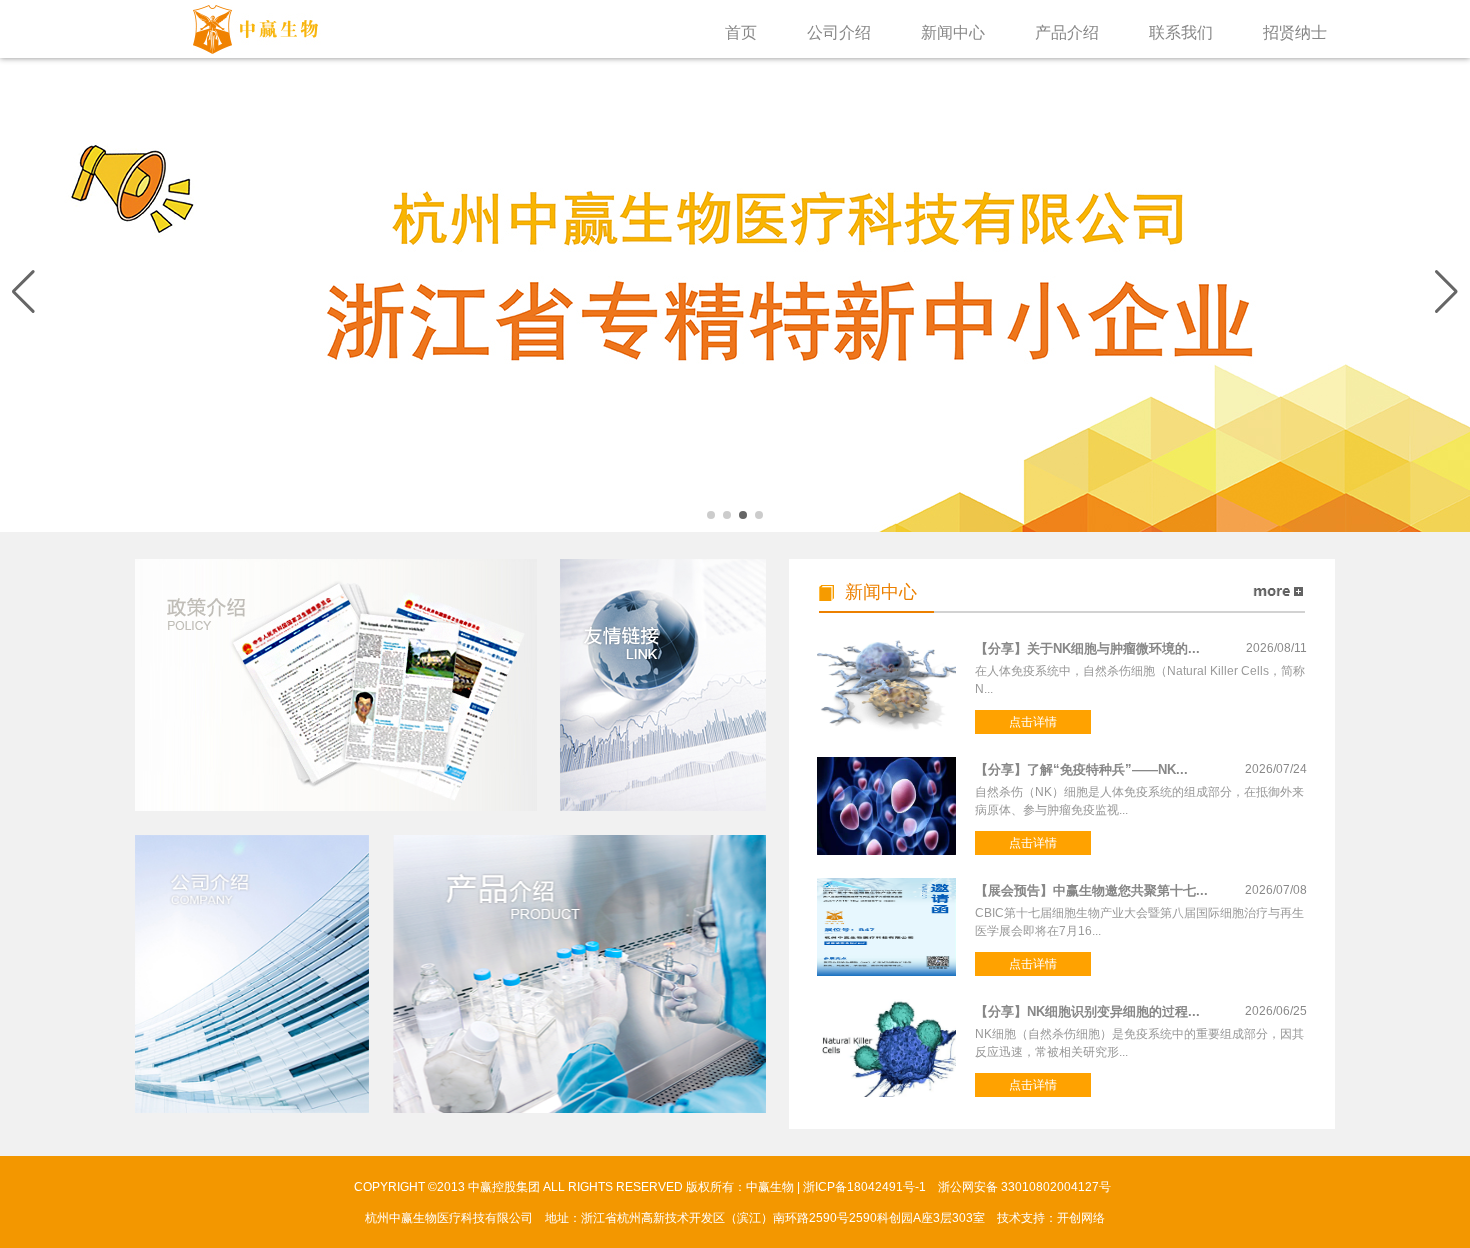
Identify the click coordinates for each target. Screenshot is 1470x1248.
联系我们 (1181, 36)
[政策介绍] (336, 685)
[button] (1446, 292)
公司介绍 (839, 36)
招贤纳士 (1295, 36)
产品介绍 (1067, 36)
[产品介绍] (579, 974)
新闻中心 (953, 36)
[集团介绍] (252, 974)
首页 (741, 36)
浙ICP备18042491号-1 (864, 1187)
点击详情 (1033, 722)
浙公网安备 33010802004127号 (1026, 1187)
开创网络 (1081, 1218)
